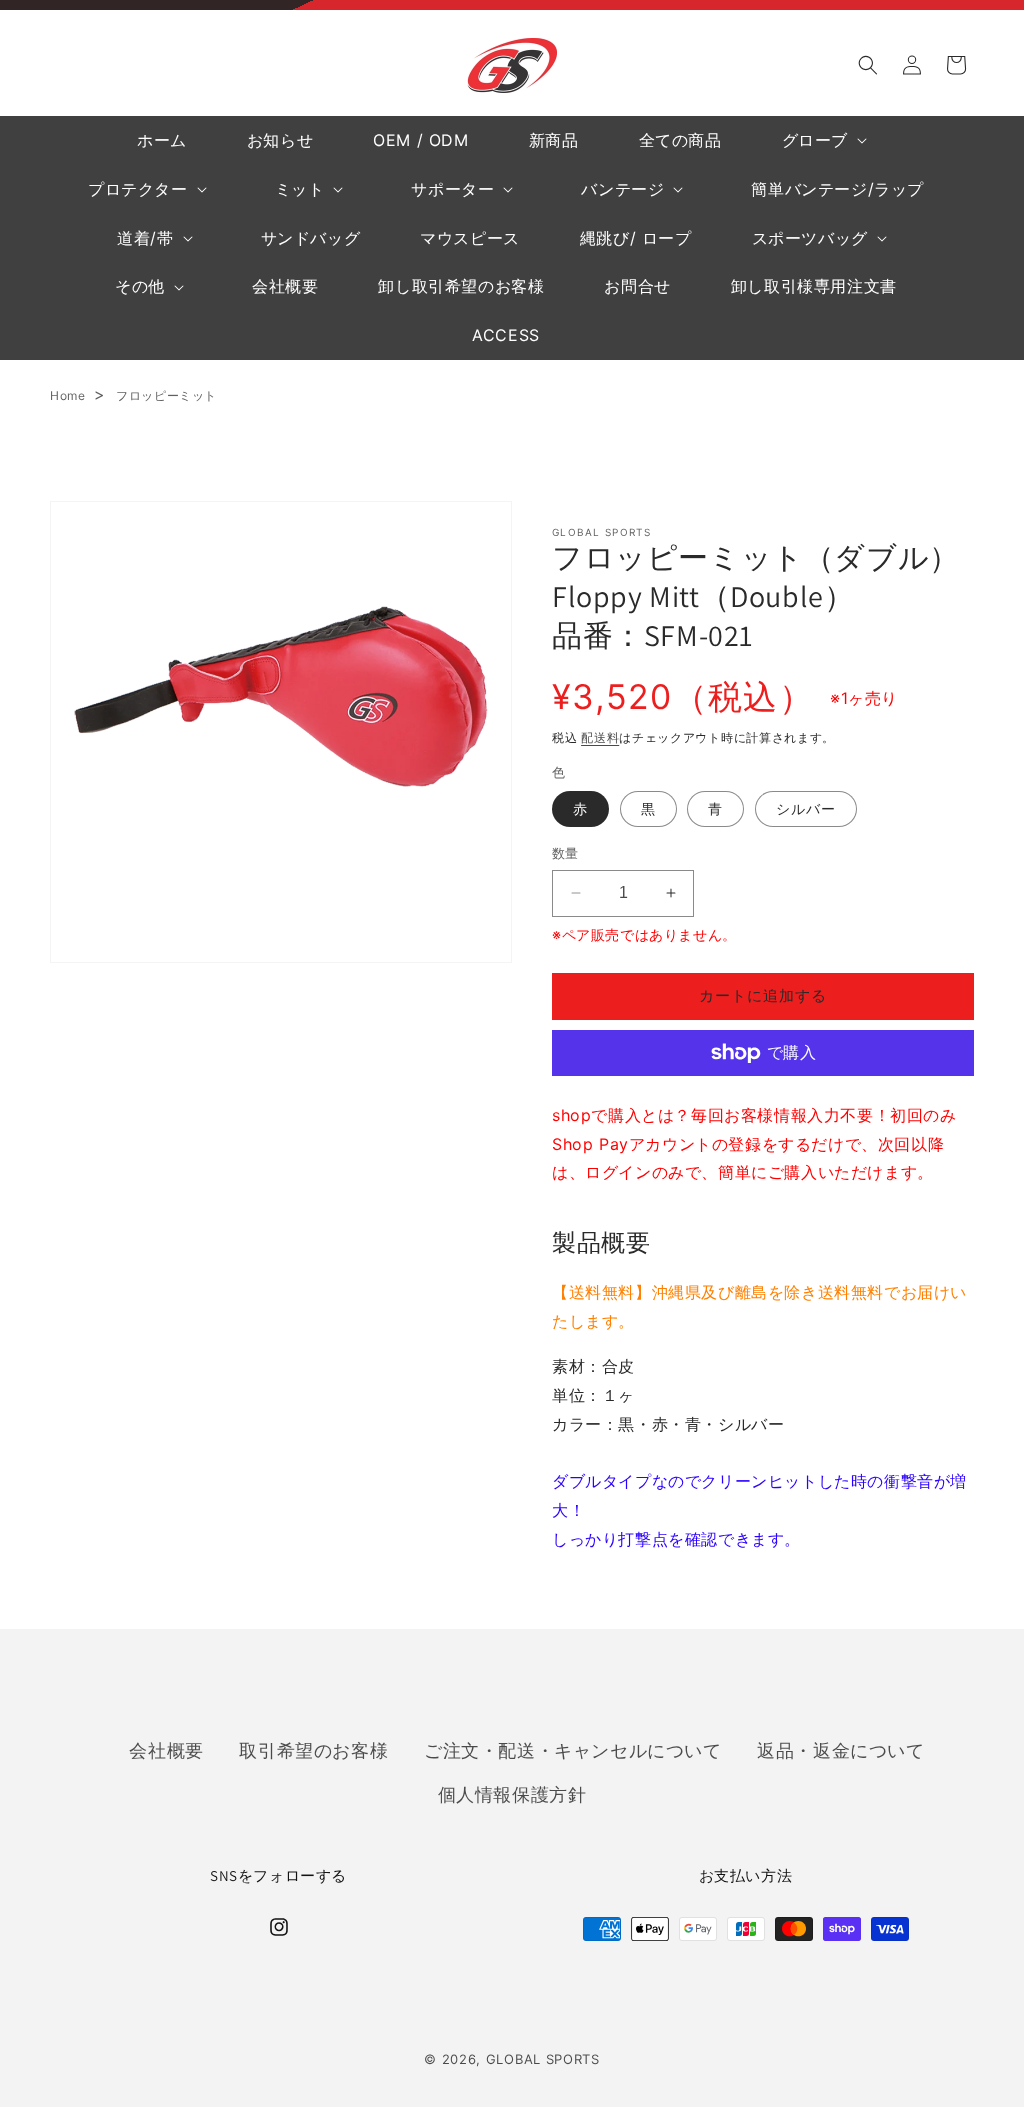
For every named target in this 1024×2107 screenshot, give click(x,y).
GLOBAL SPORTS (543, 2059)
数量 (565, 853)
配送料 (600, 737)
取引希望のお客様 (313, 1750)
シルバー (806, 808)
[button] (868, 65)
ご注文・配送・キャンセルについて (573, 1750)
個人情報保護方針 (512, 1794)
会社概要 (166, 1750)
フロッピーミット (166, 395)
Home (67, 395)
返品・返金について (840, 1750)
